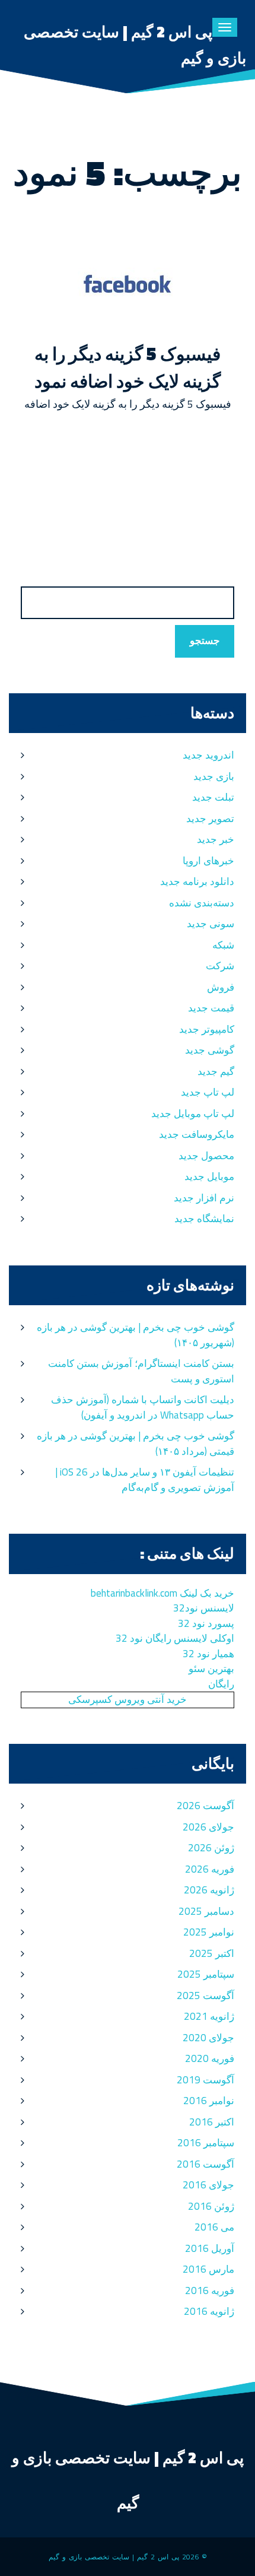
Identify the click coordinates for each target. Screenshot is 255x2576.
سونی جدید (211, 924)
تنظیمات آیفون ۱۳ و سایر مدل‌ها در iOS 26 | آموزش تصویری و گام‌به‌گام (145, 1480)
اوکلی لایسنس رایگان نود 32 (175, 1638)
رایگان (221, 1684)
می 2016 (214, 2227)
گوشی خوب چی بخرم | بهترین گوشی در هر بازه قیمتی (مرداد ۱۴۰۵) (136, 1444)
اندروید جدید (208, 755)
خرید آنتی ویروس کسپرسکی (128, 1699)
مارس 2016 (208, 2269)
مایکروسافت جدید (197, 1134)
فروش (221, 987)
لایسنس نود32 (204, 1608)
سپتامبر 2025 (206, 1974)
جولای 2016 (208, 2185)
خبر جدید (216, 839)
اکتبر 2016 (212, 2122)
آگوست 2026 (205, 1806)
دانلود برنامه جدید (197, 881)
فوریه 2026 (210, 1869)
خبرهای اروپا (208, 861)
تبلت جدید (213, 797)
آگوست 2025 (205, 1996)
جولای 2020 (208, 2038)
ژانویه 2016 (209, 2311)
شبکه (223, 945)
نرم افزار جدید (204, 1198)
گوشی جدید (210, 1050)
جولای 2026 (208, 1827)
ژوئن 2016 (211, 2206)
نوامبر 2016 (209, 2101)
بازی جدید (214, 776)
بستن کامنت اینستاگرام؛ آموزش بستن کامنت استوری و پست (141, 1371)
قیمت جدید (211, 1008)
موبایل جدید (209, 1176)
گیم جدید (216, 1071)
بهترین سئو (211, 1668)
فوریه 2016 (210, 2291)
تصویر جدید (210, 819)
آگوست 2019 (205, 2080)
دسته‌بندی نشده (202, 903)
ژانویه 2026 (209, 1890)
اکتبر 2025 (212, 1953)
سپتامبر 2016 (206, 2143)
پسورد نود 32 (206, 1623)
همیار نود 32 (208, 1654)
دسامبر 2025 (206, 1911)
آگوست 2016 (205, 2164)
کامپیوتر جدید (207, 1029)
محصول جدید (206, 1156)
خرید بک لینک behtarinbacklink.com (162, 1593)
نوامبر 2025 (209, 1932)
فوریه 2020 (210, 2058)
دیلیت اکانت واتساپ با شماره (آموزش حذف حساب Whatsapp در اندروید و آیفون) (143, 1407)
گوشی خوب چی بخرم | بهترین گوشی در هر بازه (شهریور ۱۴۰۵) (136, 1335)
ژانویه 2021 (209, 2016)
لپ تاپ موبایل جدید (193, 1113)
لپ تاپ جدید (208, 1092)
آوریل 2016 (210, 2248)
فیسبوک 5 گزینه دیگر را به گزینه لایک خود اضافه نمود (128, 367)
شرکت (220, 966)
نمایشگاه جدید (204, 1219)
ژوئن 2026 (211, 1848)
